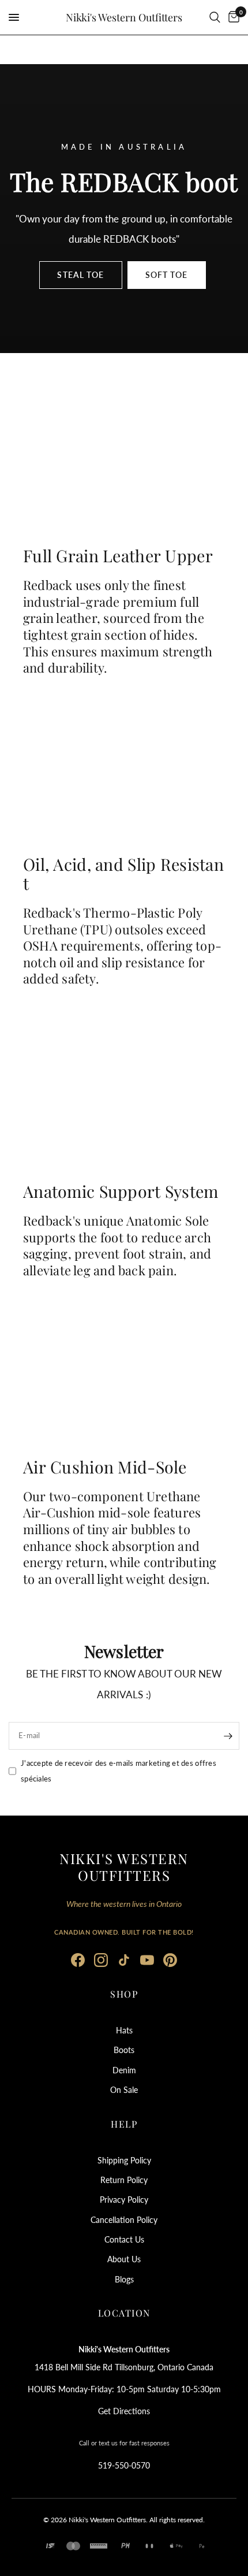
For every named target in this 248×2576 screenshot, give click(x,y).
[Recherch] (215, 17)
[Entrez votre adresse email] (228, 1736)
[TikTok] (124, 1960)
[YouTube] (147, 1960)
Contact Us (124, 2239)
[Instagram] (101, 1960)
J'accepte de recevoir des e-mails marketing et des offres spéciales (119, 1771)
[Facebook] (78, 1960)
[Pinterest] (170, 1960)
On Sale (124, 2090)
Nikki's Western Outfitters (124, 17)
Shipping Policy (124, 2160)
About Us (124, 2259)
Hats (124, 2030)
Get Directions (124, 2411)
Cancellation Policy (124, 2220)
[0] (232, 17)
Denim (124, 2070)
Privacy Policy (124, 2200)
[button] (80, 275)
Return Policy (124, 2180)
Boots (124, 2050)
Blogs (124, 2279)
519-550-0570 (124, 2465)
